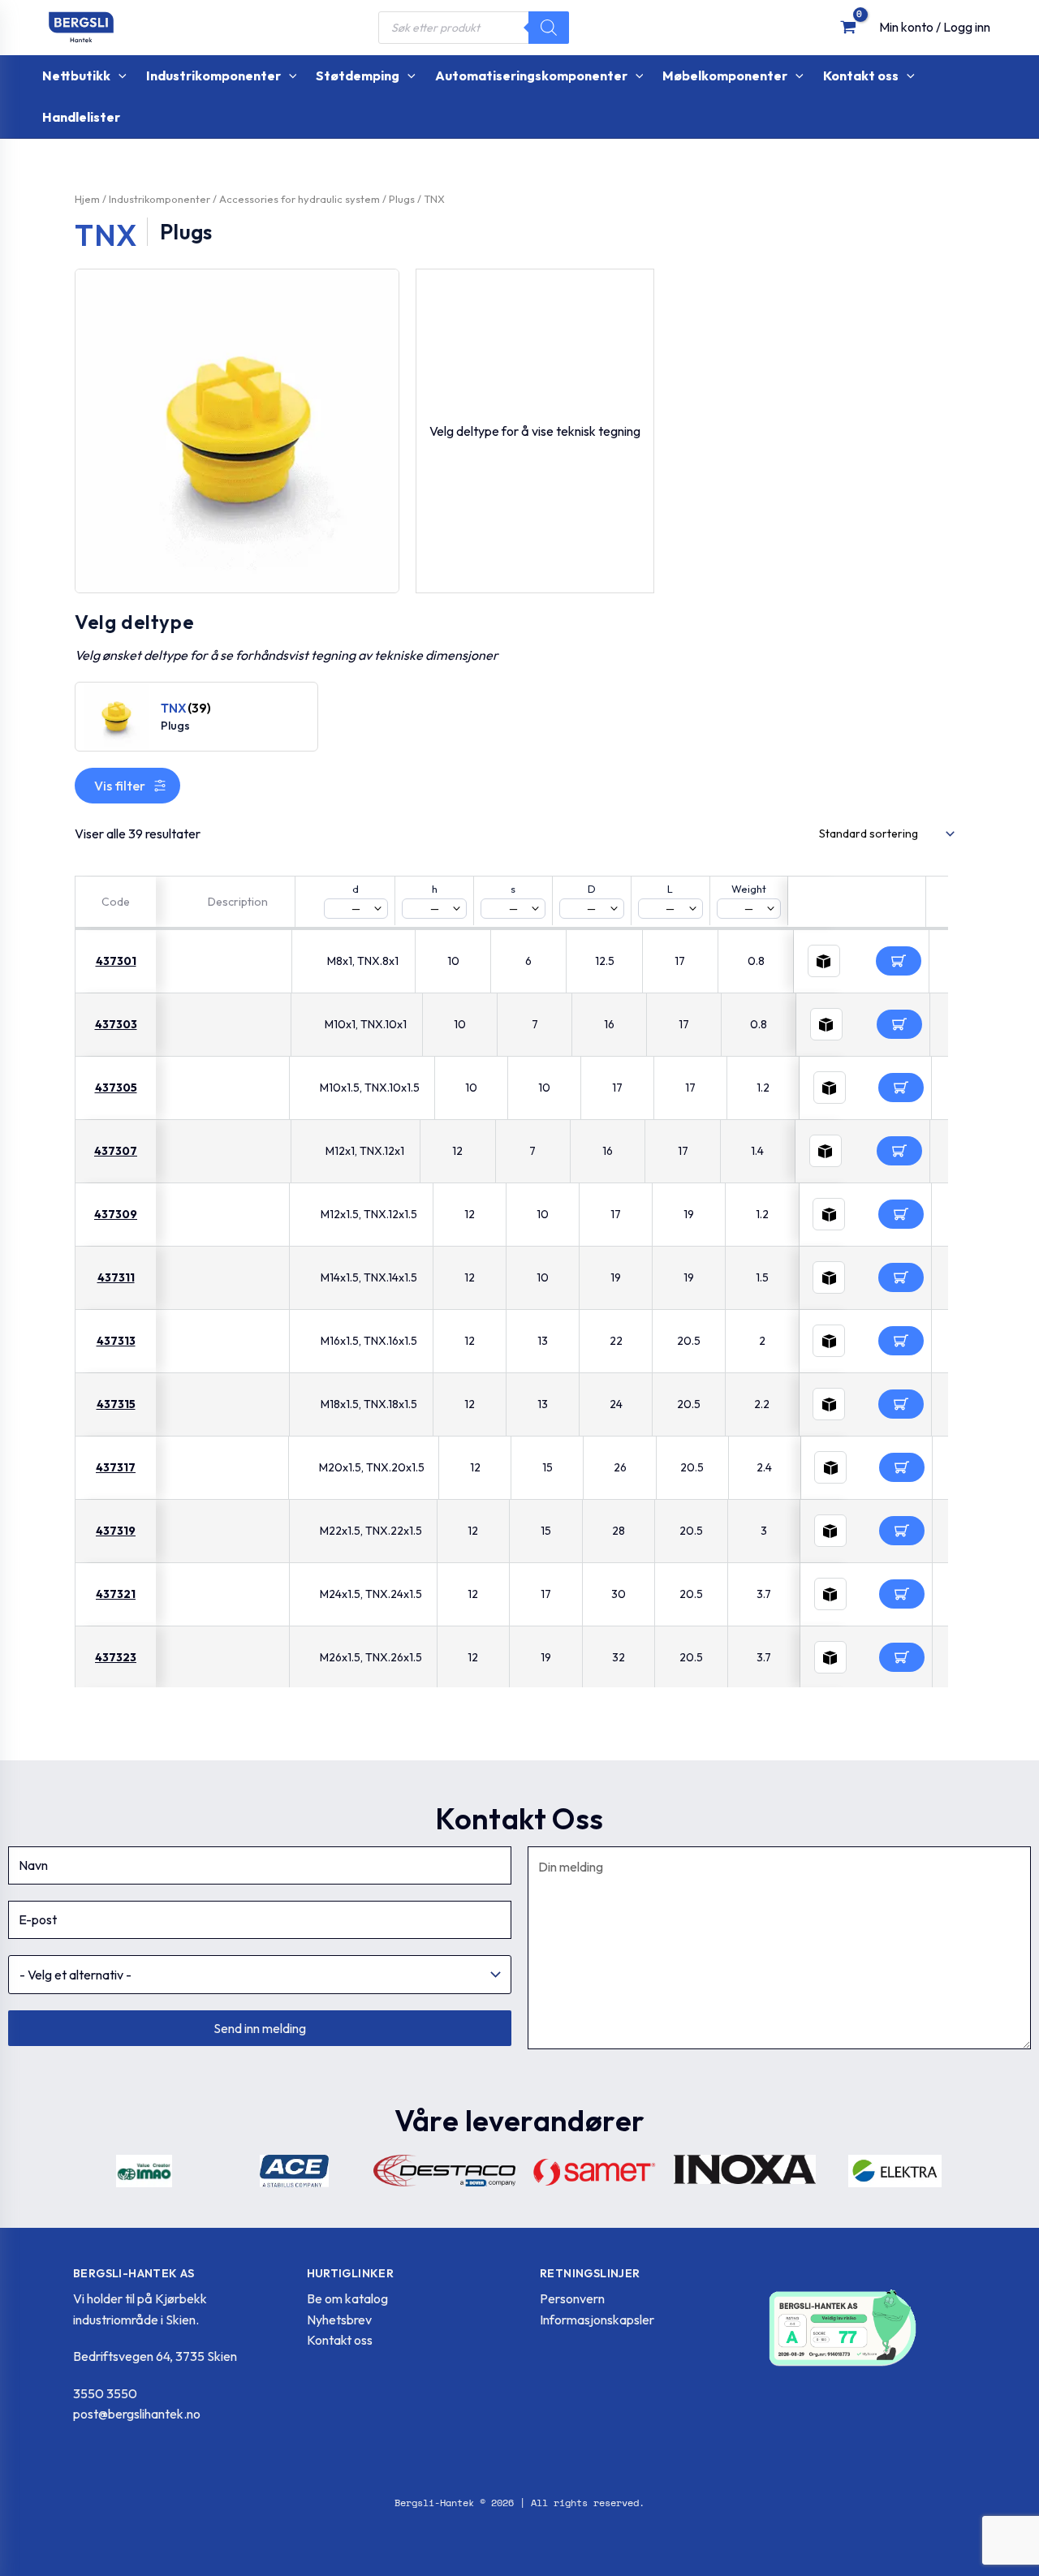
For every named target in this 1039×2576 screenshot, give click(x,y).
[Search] (549, 28)
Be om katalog (347, 2298)
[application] (119, 76)
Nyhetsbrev (339, 2320)
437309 (116, 1214)
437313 (116, 1341)
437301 (116, 961)
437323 (116, 1657)
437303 (116, 1024)
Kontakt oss (340, 2340)
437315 (116, 1404)
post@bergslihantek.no (137, 2414)
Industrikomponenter (160, 199)
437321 (116, 1594)
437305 (116, 1088)
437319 (116, 1531)
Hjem (87, 199)
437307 (116, 1151)
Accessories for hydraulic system (300, 199)
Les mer (899, 961)
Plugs (402, 199)
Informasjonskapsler (597, 2320)
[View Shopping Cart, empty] (848, 27)
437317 (116, 1467)
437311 (116, 1277)
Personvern (572, 2298)
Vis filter (120, 786)
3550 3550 (105, 2393)
